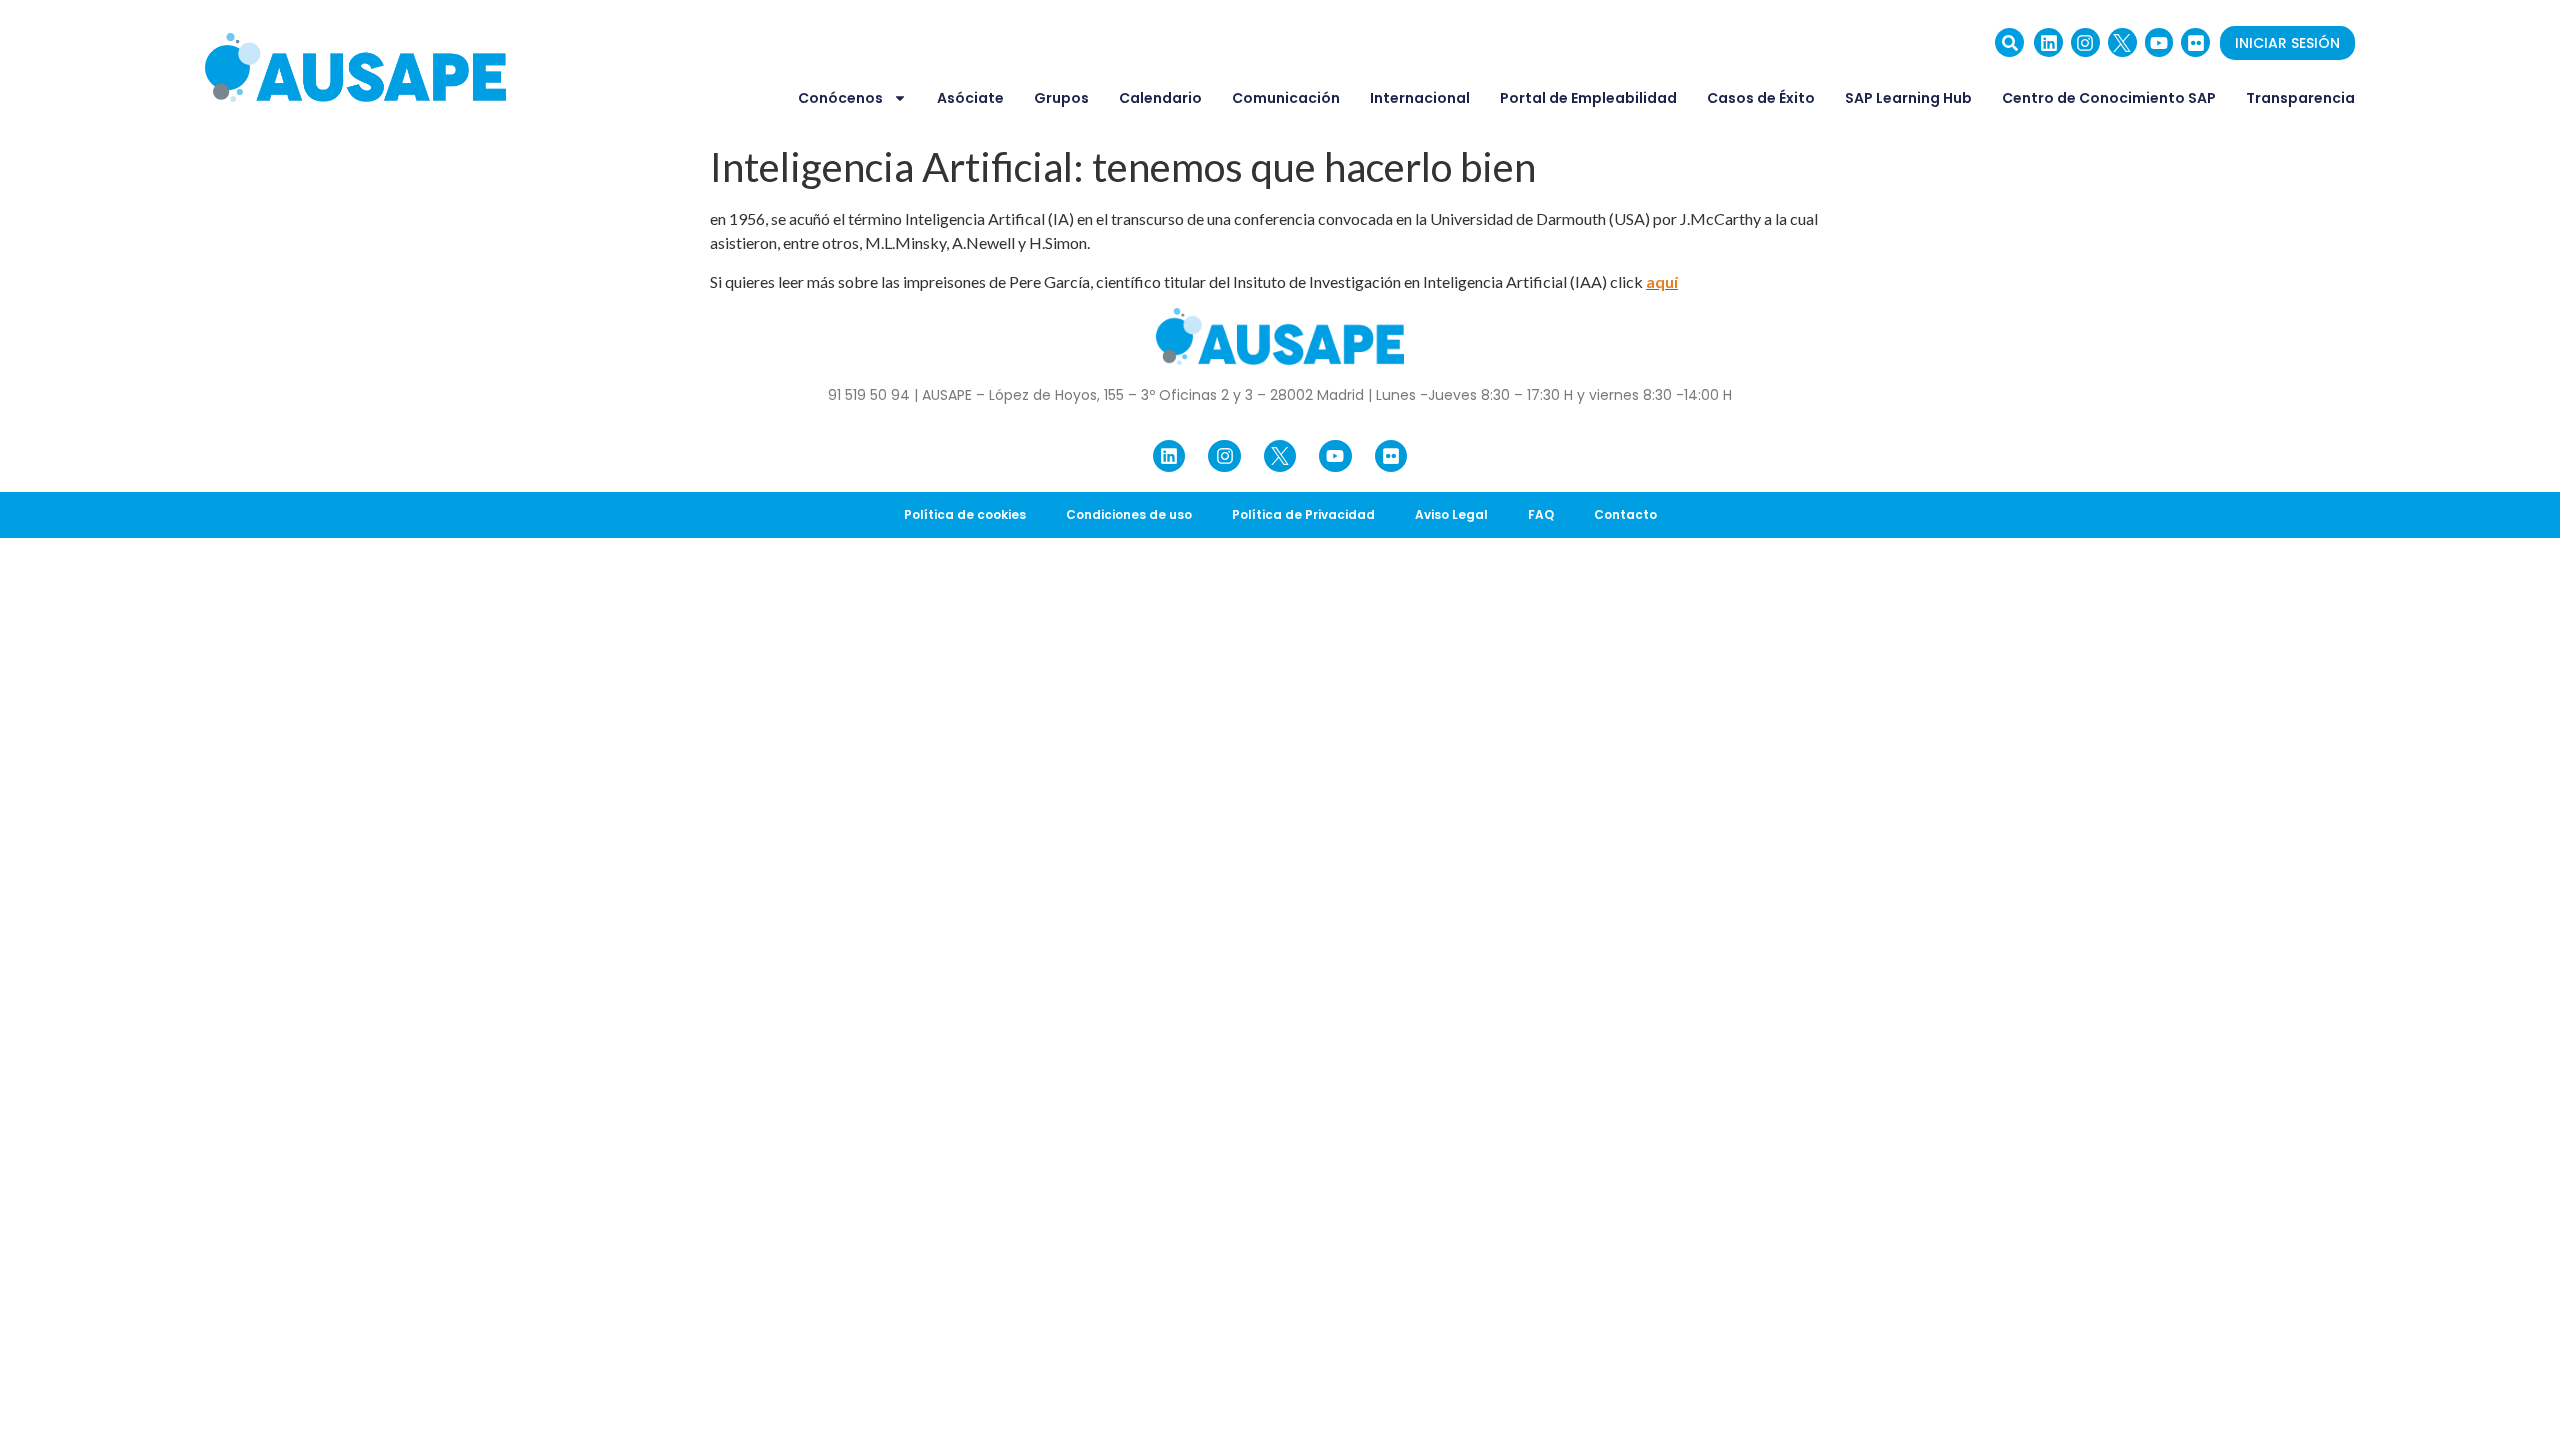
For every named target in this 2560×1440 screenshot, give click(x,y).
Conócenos (840, 98)
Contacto (1625, 514)
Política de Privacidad (1303, 514)
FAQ (1541, 514)
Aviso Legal (1451, 514)
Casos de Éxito (1761, 98)
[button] (2009, 42)
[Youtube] (2159, 42)
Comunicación (1286, 98)
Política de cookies (965, 514)
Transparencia (2300, 98)
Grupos (1061, 98)
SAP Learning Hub (1908, 98)
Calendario (1160, 98)
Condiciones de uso (1129, 514)
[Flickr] (2195, 42)
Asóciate (970, 98)
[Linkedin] (2048, 42)
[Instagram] (2085, 42)
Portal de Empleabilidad (1588, 98)
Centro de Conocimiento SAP (2109, 98)
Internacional (1420, 98)
